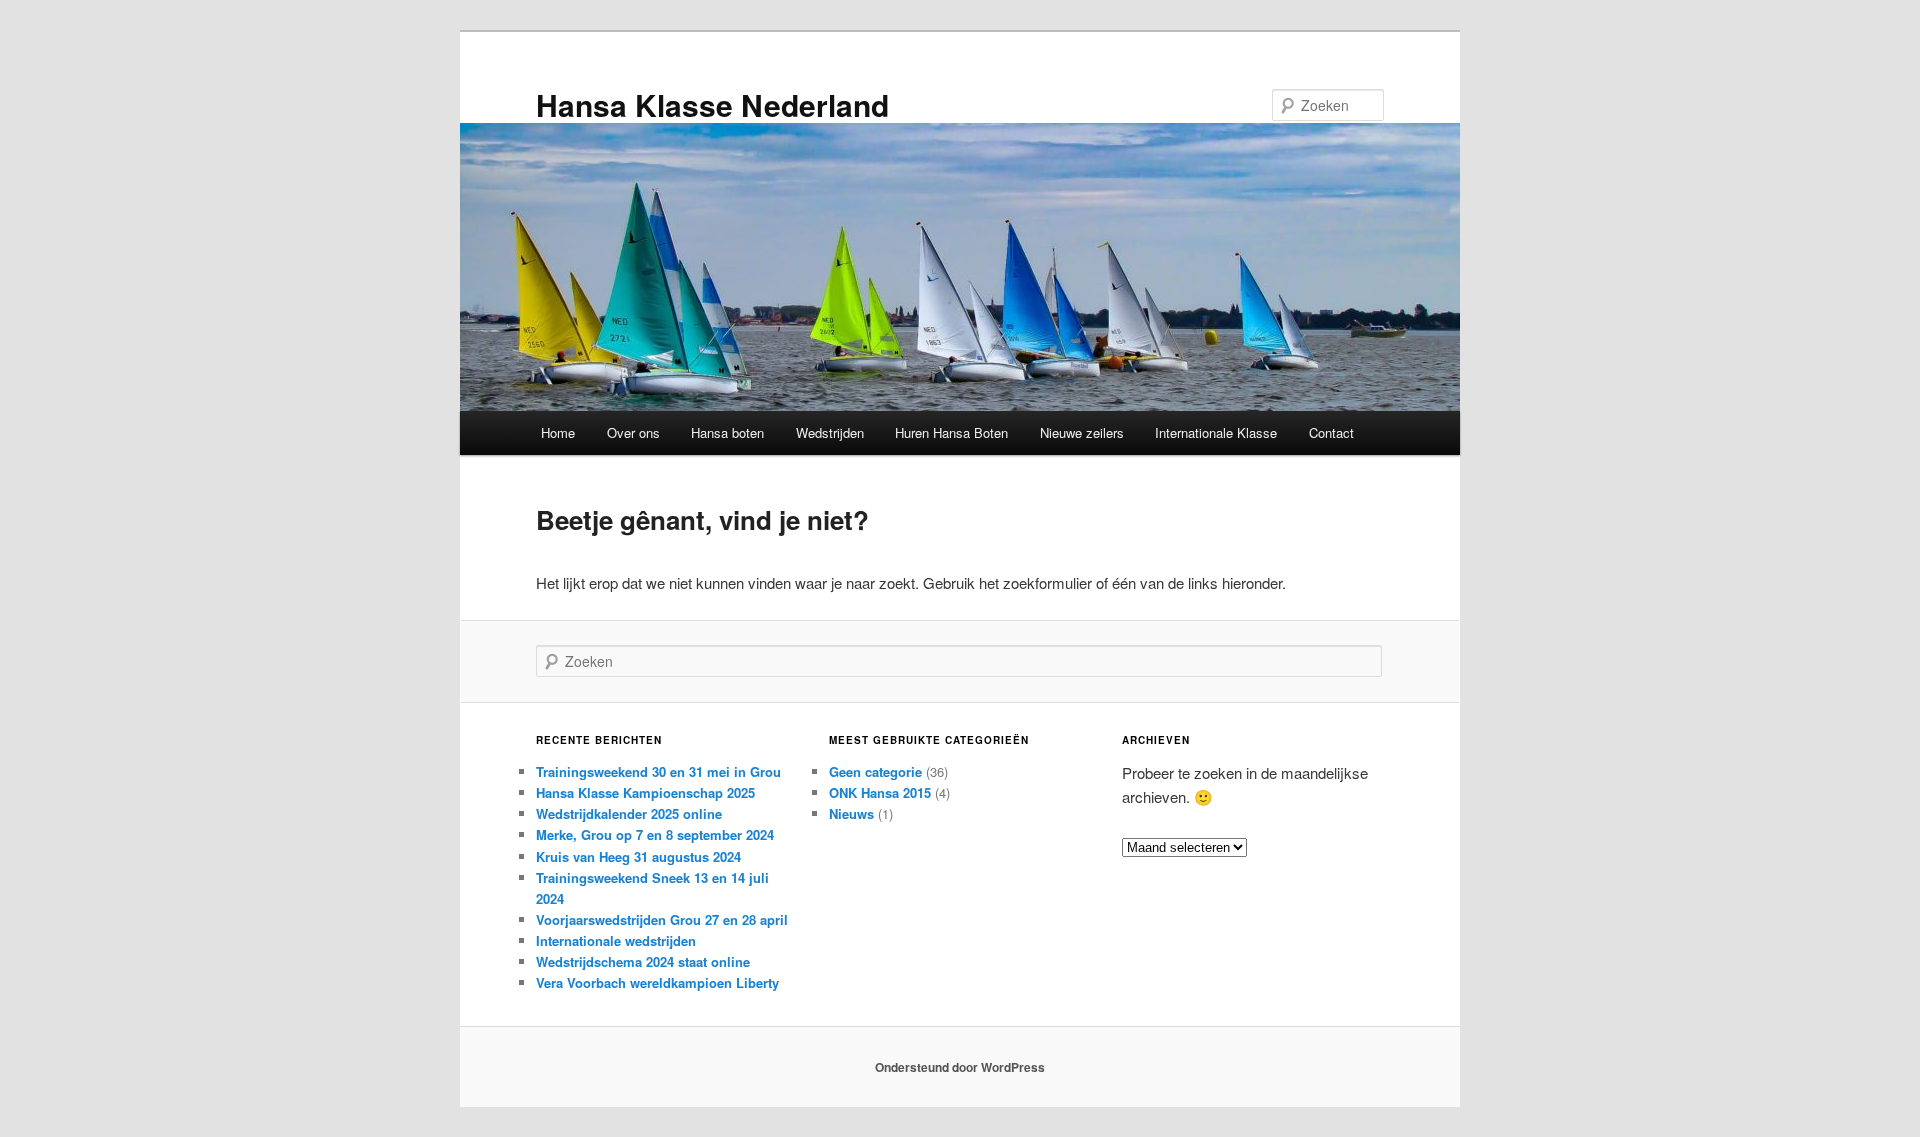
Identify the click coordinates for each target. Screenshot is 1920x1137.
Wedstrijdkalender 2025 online (629, 813)
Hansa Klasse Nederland (712, 104)
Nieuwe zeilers (1082, 432)
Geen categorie (875, 771)
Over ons (633, 432)
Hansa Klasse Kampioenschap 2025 (645, 792)
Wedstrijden (830, 432)
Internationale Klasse (1216, 432)
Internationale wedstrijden (616, 940)
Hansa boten (727, 432)
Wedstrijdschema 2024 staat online (643, 961)
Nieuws (851, 813)
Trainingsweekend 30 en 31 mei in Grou (658, 771)
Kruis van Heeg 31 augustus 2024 (638, 856)
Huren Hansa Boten (951, 432)
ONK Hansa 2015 (880, 792)
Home (558, 432)
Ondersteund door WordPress (960, 1067)
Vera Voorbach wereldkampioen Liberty (657, 982)
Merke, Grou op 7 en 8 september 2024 (655, 834)
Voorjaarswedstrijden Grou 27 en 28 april (662, 919)
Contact (1331, 432)
